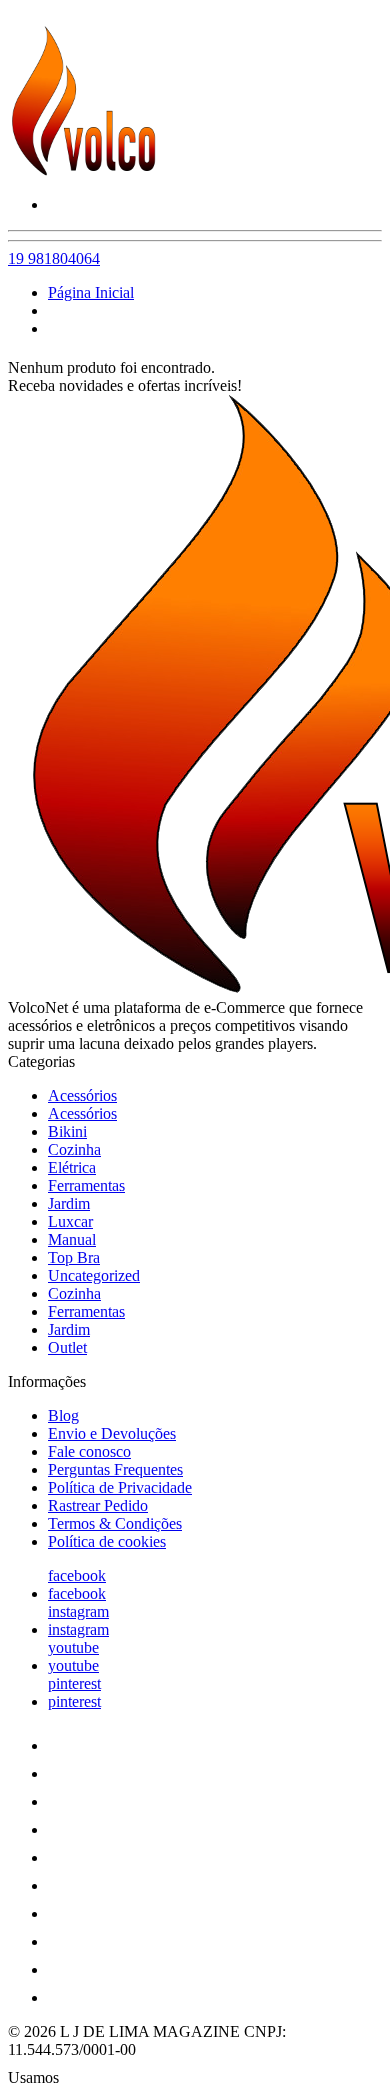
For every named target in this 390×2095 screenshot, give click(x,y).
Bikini (67, 1131)
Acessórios (82, 1095)
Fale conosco (89, 1451)
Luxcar (70, 1221)
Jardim (69, 1203)
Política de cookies (107, 1541)
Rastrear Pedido (98, 1505)
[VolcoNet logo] (83, 170)
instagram (78, 1611)
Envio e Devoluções (112, 1433)
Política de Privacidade (120, 1487)
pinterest (74, 1683)
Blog (63, 1415)
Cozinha (74, 1149)
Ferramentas (86, 1185)
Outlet (67, 1347)
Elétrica (72, 1167)
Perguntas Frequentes (115, 1469)
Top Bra (74, 1257)
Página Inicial (91, 292)
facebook (77, 1575)
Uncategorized (94, 1275)
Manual (72, 1239)
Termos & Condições (115, 1523)
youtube (73, 1647)
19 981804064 (54, 258)
